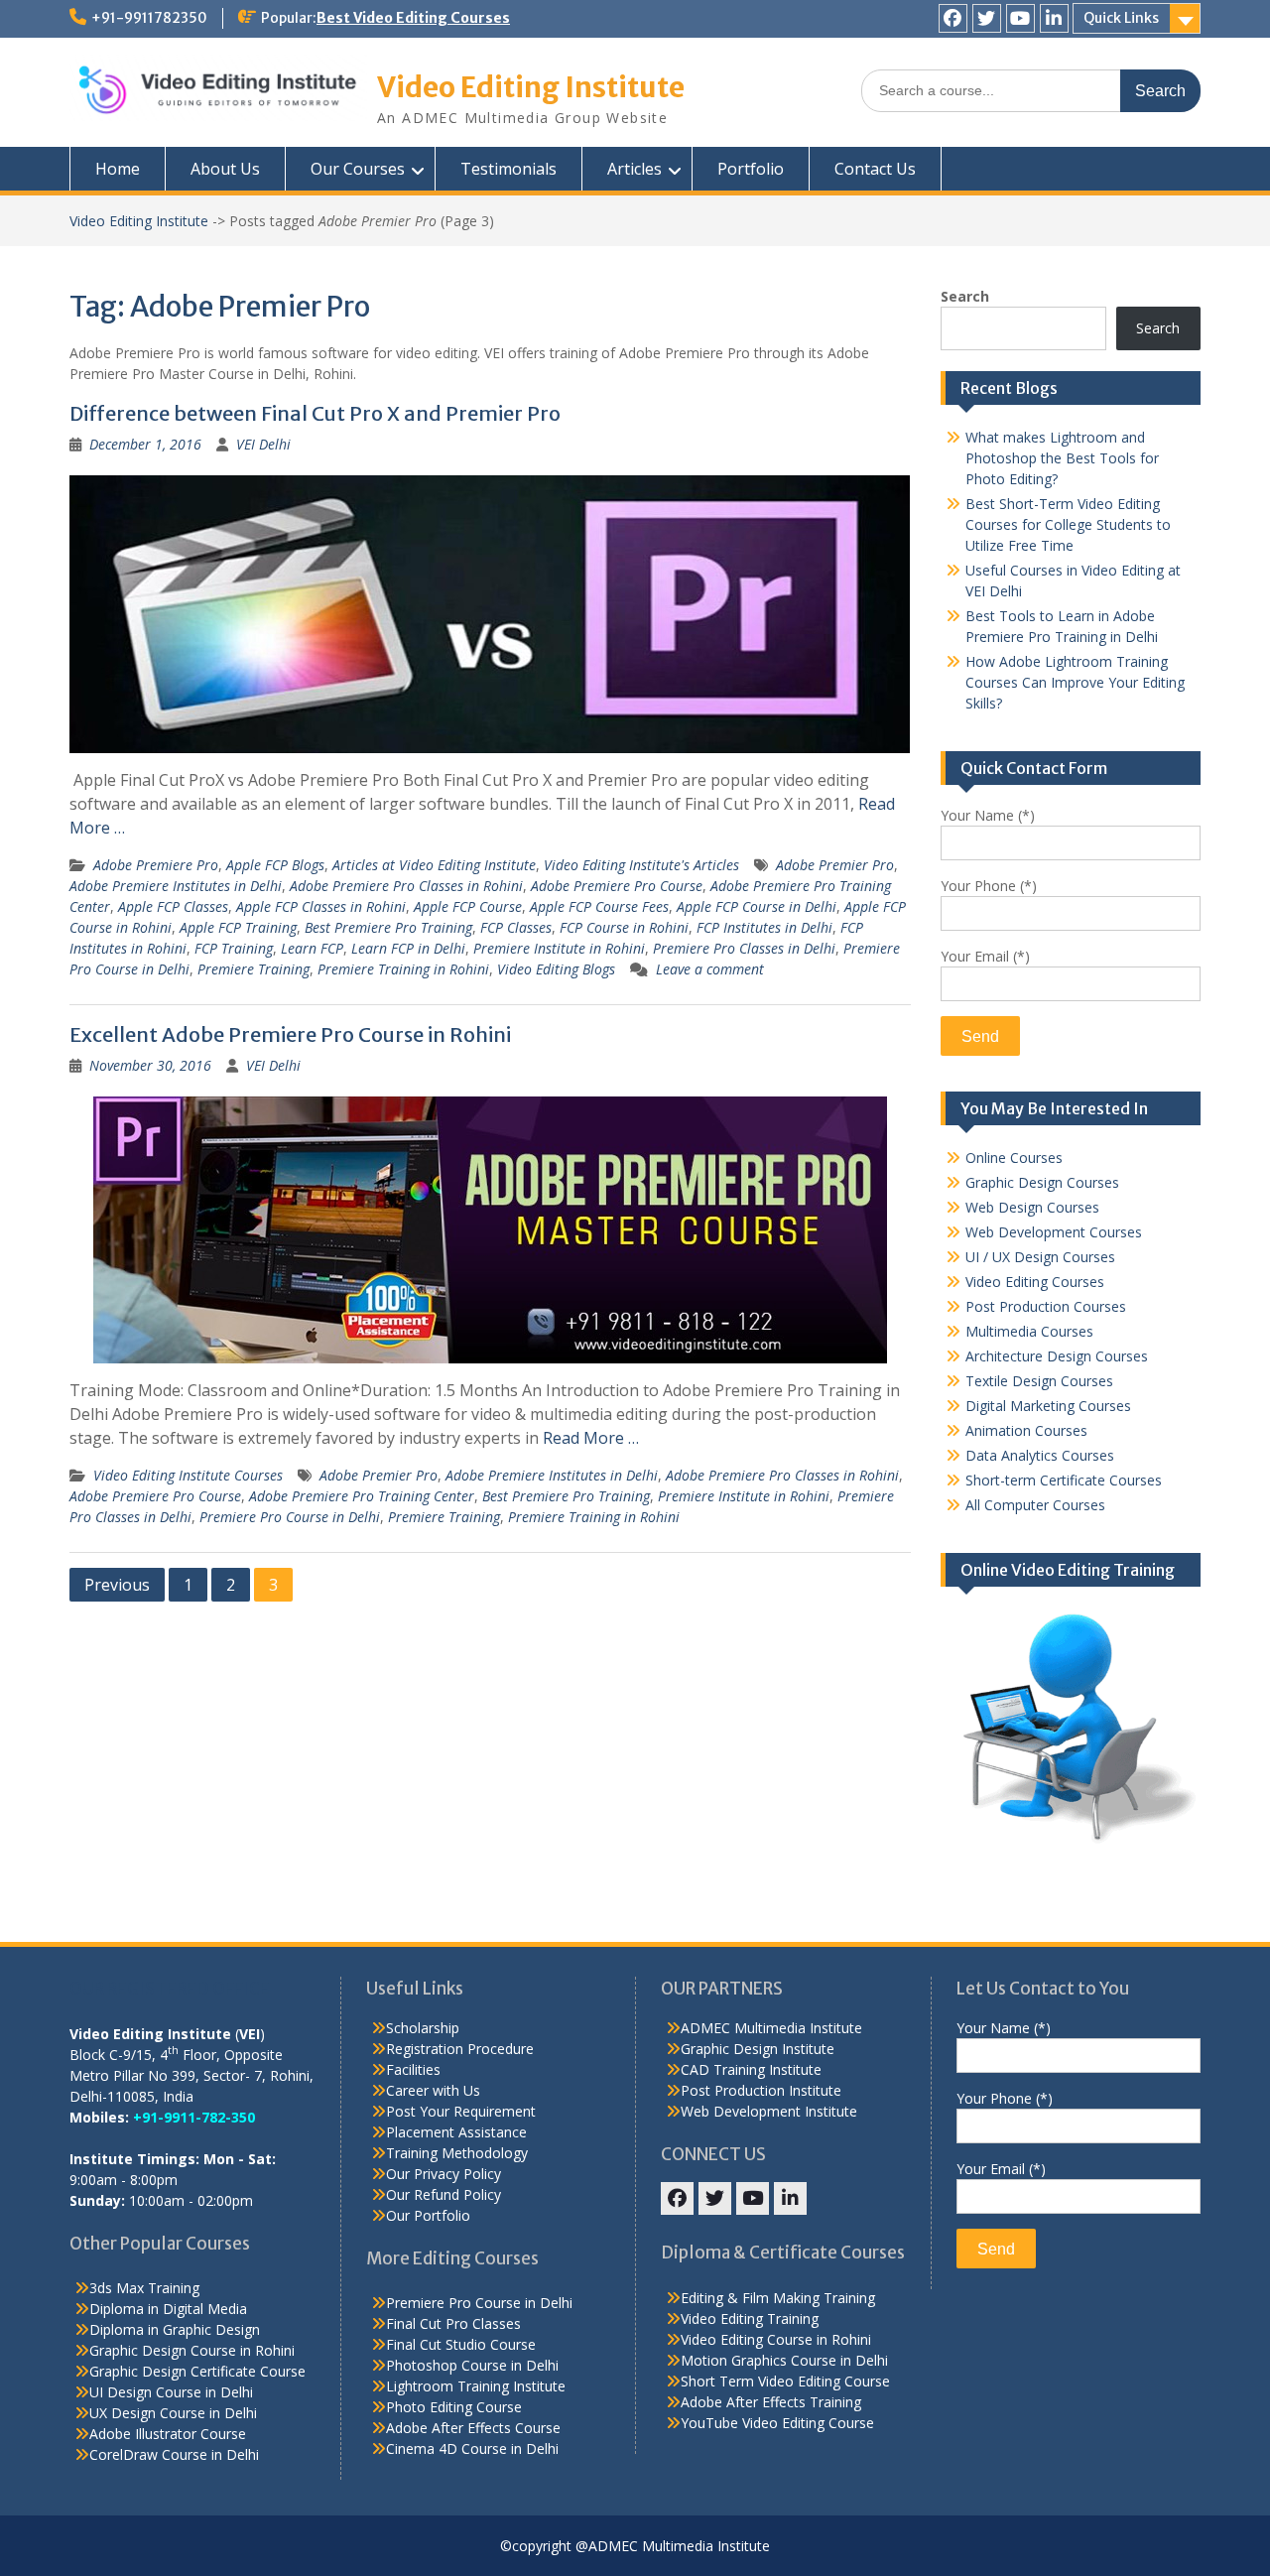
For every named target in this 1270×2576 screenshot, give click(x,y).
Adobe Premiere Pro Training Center (362, 1496)
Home (118, 169)
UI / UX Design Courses (1040, 1257)
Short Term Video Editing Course (785, 2381)
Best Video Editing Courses (413, 18)
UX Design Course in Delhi (173, 2413)
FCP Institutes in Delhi (764, 927)
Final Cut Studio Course (461, 2344)
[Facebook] (953, 18)
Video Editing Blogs (556, 969)
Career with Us (433, 2090)
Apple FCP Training (238, 927)
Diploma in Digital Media (168, 2309)
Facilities (413, 2069)
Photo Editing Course (454, 2407)
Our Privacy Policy (444, 2174)
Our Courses (358, 169)
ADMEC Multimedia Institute (771, 2028)
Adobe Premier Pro (835, 865)
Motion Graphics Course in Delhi (784, 2360)
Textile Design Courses (1039, 1381)
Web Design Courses (1032, 1207)
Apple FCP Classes (173, 906)
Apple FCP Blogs (275, 865)
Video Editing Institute (531, 87)
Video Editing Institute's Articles (641, 865)
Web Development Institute (769, 2111)
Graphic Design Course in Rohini (192, 2350)
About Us (225, 169)
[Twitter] (987, 18)
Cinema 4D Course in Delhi (472, 2448)
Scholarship (423, 2028)
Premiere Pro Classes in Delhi (744, 948)
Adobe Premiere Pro (156, 865)
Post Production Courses (1046, 1306)
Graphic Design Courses (1042, 1182)
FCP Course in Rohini (624, 927)
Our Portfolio (428, 2215)
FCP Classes (516, 927)
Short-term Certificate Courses (1064, 1480)
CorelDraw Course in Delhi (174, 2454)
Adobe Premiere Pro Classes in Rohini (406, 886)
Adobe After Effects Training (771, 2402)
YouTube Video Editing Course (777, 2423)
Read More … (591, 1438)
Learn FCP (312, 948)
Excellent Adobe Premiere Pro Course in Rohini (290, 1034)
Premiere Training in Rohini (403, 969)
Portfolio (751, 169)
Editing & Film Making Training (778, 2298)
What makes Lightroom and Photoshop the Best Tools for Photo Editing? (1062, 458)
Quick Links (1121, 18)
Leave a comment (710, 969)
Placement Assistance (456, 2132)
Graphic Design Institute (758, 2049)
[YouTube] (1020, 18)
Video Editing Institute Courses (188, 1475)
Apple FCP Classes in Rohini (321, 906)
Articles (635, 169)
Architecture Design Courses (1057, 1356)
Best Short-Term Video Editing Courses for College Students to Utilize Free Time (1068, 524)
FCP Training (234, 948)
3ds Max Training (144, 2288)
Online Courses (1014, 1158)
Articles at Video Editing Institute (434, 865)
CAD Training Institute (751, 2069)
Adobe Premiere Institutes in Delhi (176, 886)
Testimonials (508, 169)
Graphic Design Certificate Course (197, 2371)
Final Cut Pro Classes (453, 2323)
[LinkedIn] (1054, 18)
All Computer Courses (1035, 1505)
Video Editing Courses (1035, 1282)
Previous (117, 1585)
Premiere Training (254, 969)
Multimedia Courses (1029, 1331)
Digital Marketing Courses (1048, 1406)
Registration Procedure (460, 2049)
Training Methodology (457, 2153)
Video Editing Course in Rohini (776, 2339)
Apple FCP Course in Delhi (757, 906)
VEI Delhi (263, 444)
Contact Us (875, 169)
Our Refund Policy (444, 2194)
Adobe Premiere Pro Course (617, 886)
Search (965, 296)
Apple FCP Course (468, 906)
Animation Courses (1026, 1430)
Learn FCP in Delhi (408, 948)
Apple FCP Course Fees (599, 906)
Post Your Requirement (461, 2111)
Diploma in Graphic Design (175, 2329)
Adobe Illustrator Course (168, 2434)
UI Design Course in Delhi (171, 2392)
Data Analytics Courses (1040, 1455)
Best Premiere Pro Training (388, 927)
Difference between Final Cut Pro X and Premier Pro (315, 413)
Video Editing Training (750, 2318)
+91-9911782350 (149, 18)
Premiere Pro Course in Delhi (290, 1517)
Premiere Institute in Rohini (559, 948)
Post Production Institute (761, 2090)
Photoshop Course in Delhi (472, 2365)
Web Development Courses (1054, 1232)
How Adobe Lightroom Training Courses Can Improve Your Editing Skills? (1075, 682)
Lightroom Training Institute (476, 2386)
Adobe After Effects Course (473, 2428)
